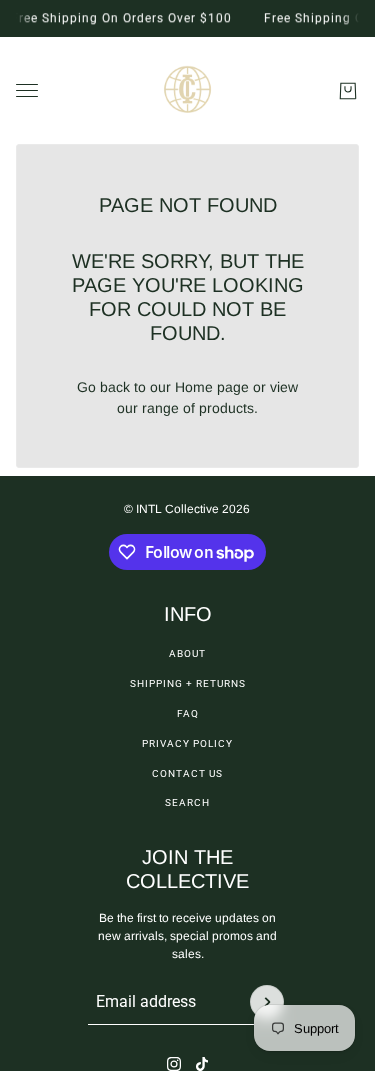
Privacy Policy (187, 743)
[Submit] (267, 1002)
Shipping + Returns (188, 683)
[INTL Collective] (187, 90)
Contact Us (187, 773)
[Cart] (348, 91)
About (187, 653)
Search (187, 802)
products (226, 408)
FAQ (188, 713)
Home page (212, 387)
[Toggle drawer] (27, 90)
